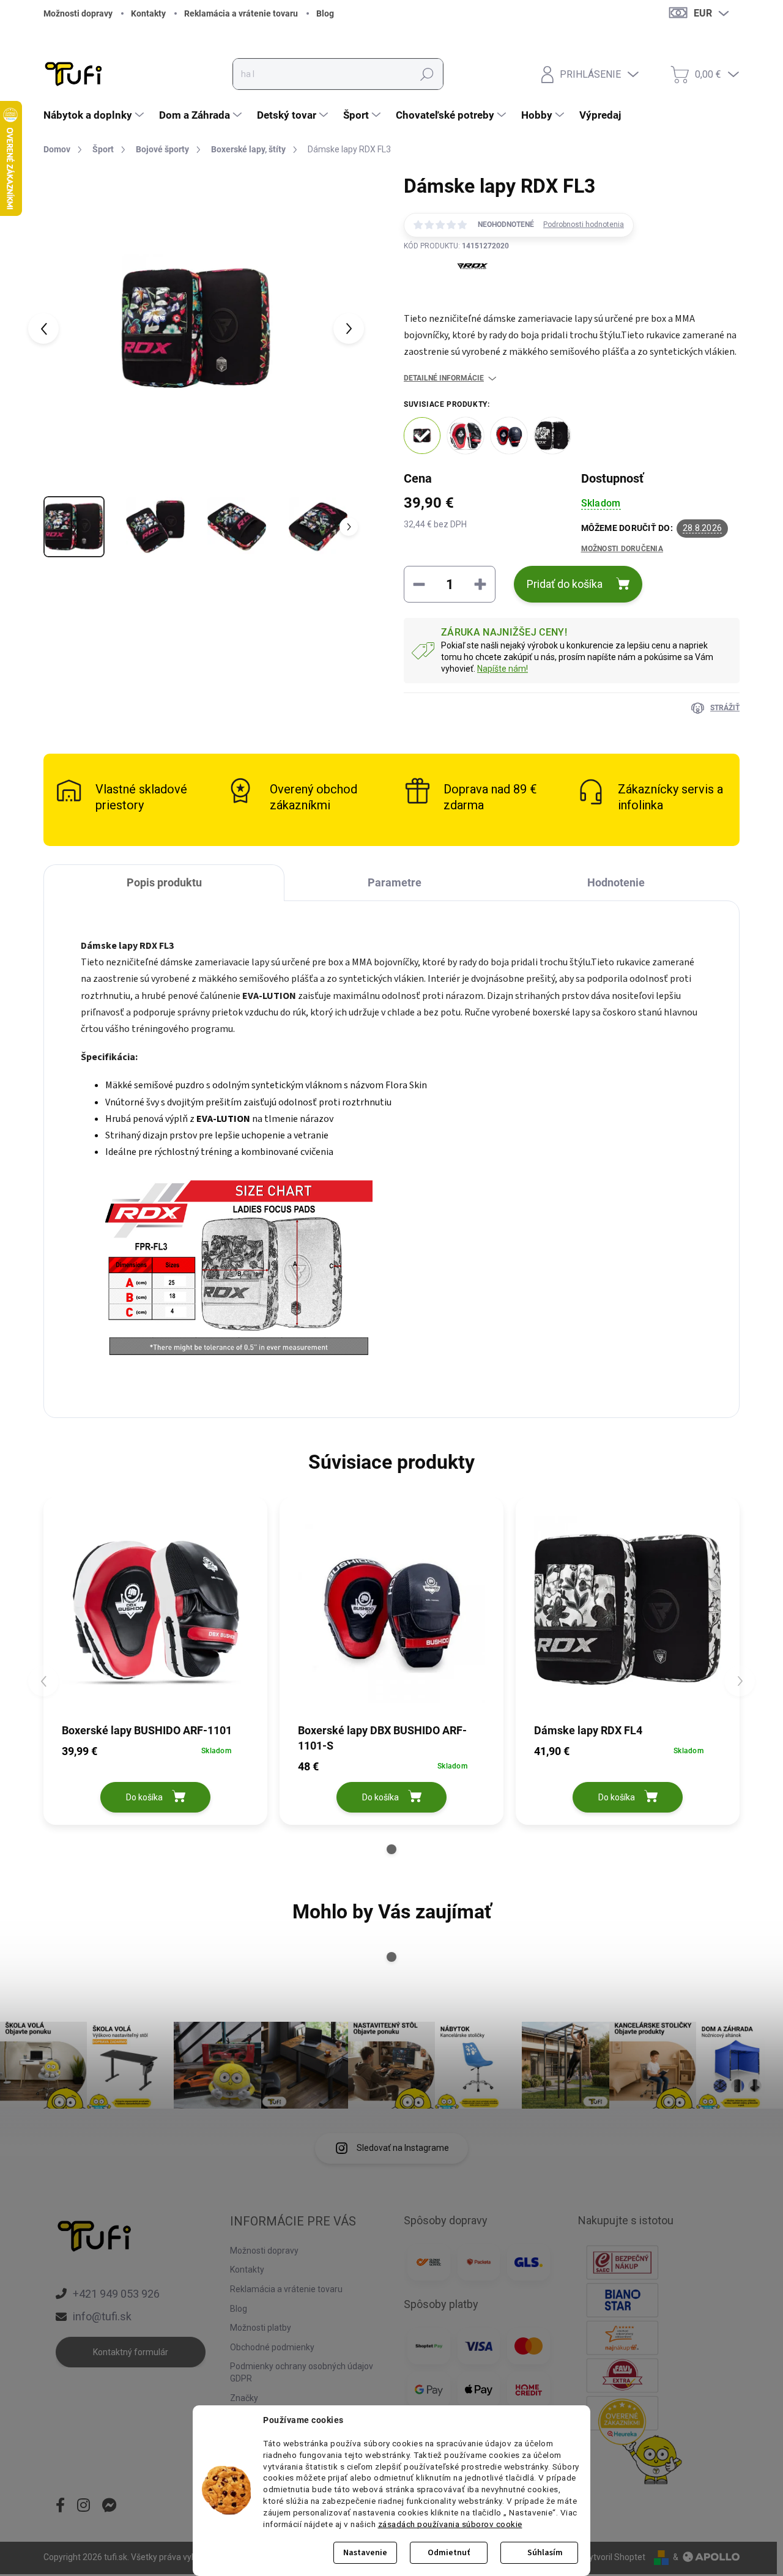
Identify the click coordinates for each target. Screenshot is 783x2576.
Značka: (456, 295)
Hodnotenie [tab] (616, 882)
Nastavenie (365, 2553)
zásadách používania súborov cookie (450, 2524)
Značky (244, 2398)
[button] (391, 1849)
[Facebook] (60, 2506)
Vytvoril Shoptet (614, 2557)
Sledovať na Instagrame (403, 2148)
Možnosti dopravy (78, 13)
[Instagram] (83, 2506)
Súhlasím (545, 2553)
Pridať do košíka (565, 584)
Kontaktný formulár (131, 2352)
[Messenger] (109, 2506)
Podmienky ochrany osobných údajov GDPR (302, 2372)
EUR (703, 13)
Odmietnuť (449, 2553)
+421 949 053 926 (116, 2294)
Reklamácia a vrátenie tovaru (241, 13)
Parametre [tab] (395, 882)
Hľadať (427, 74)
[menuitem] (95, 115)
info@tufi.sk (102, 2316)
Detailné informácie (444, 378)
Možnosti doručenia (622, 549)
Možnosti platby (261, 2328)
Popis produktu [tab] (164, 882)
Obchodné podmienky (272, 2347)
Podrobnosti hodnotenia (584, 225)
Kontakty (148, 13)
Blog (325, 13)
